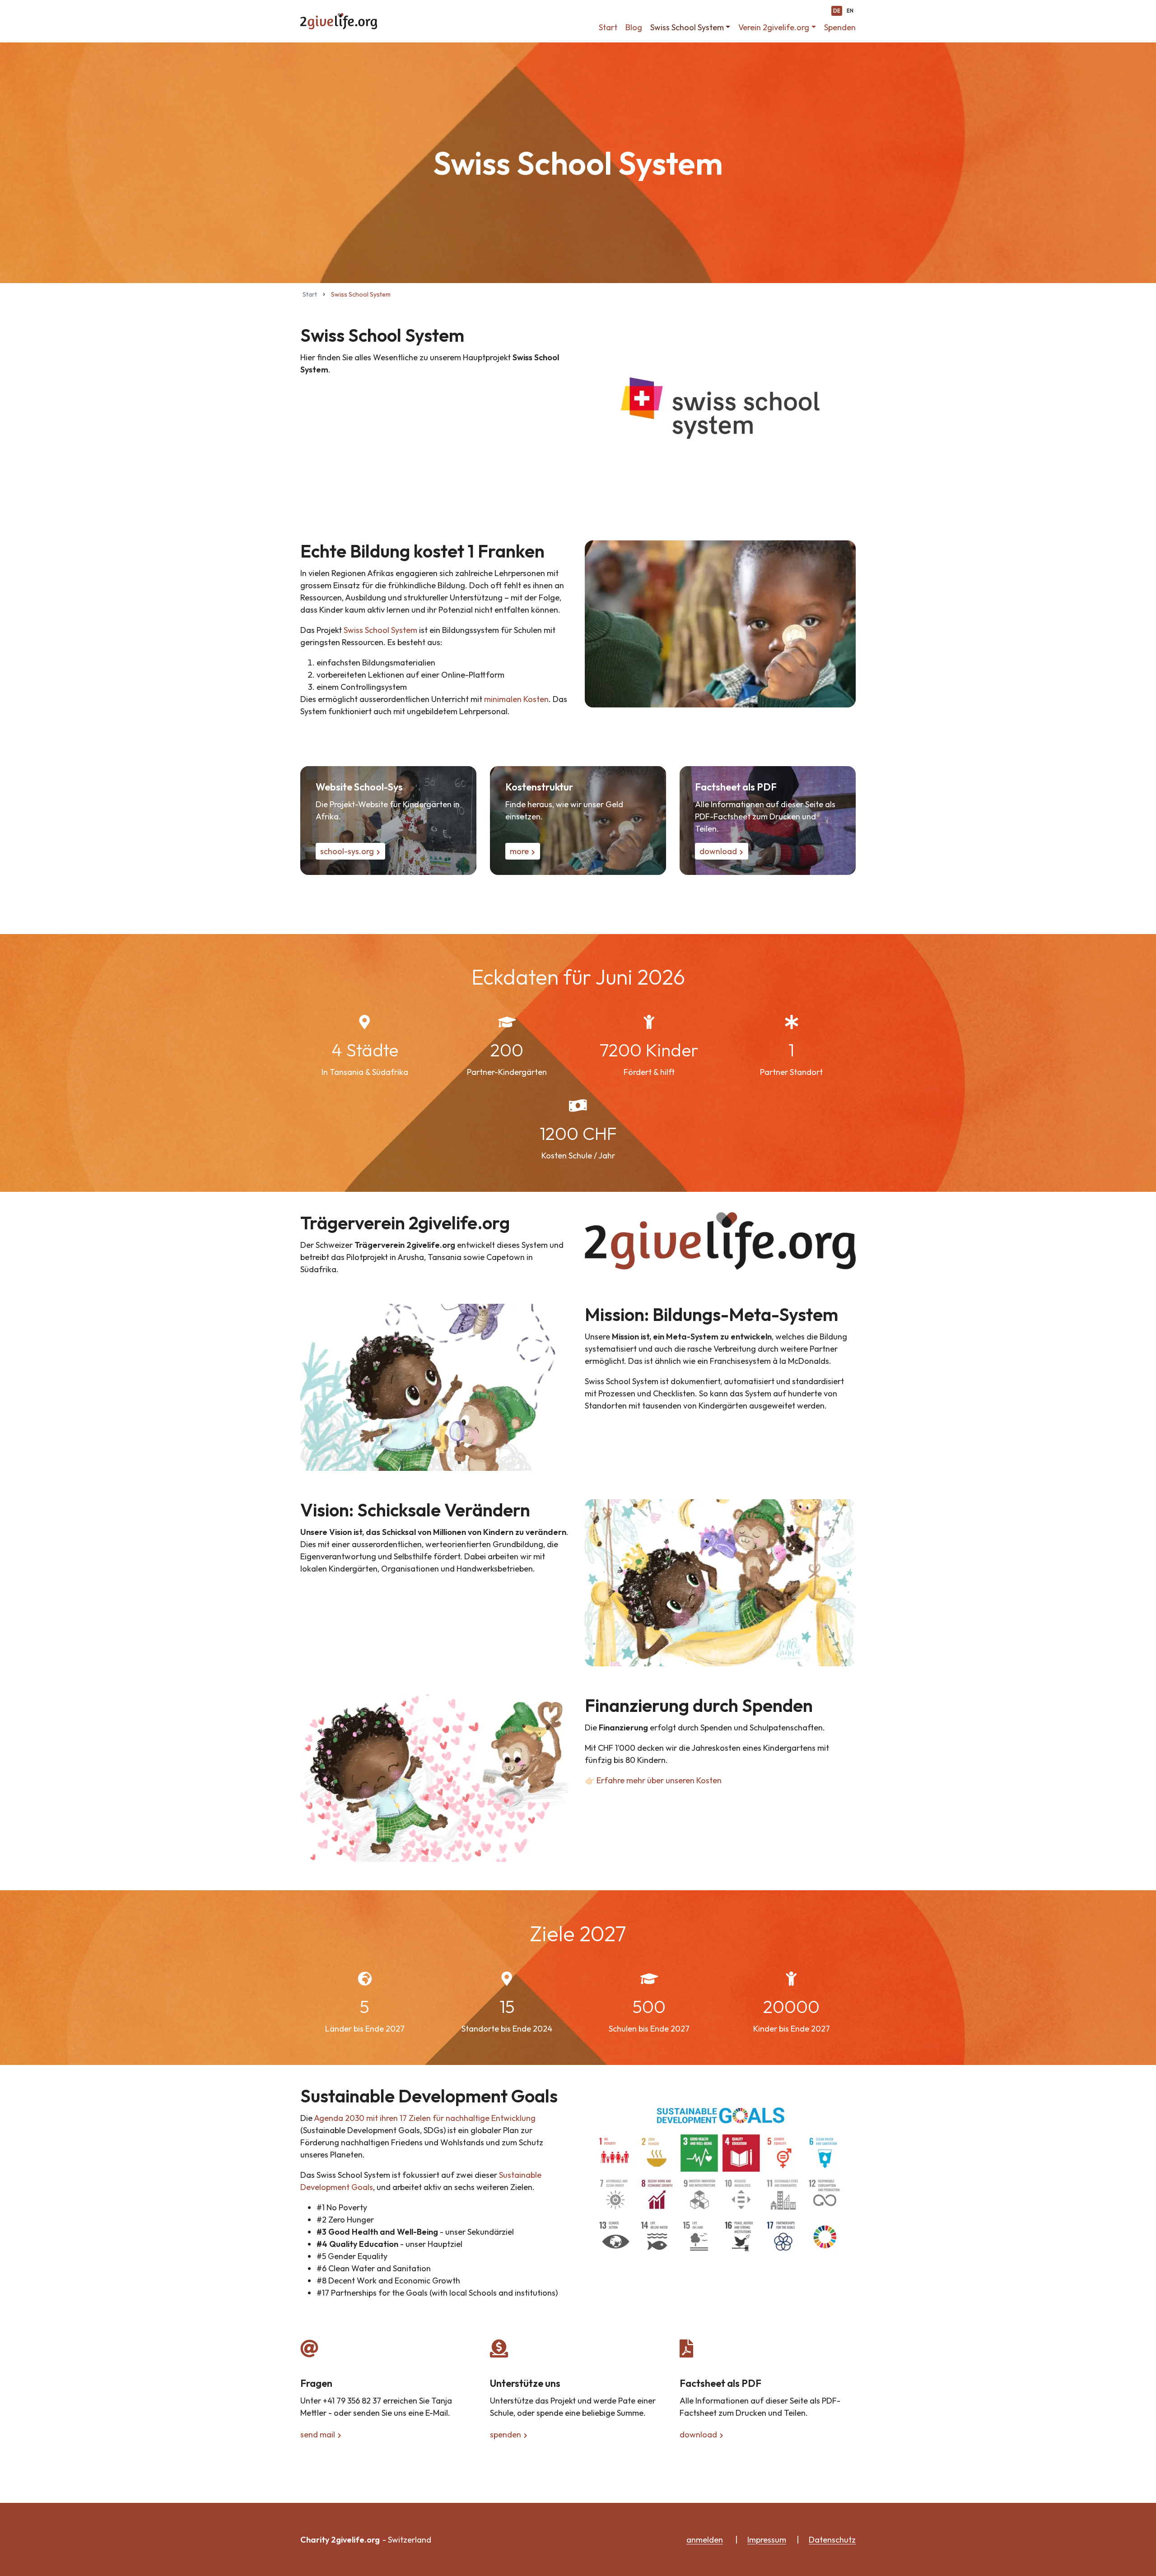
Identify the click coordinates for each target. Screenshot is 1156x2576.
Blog (634, 27)
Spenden (840, 27)
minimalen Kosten (516, 699)
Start (608, 27)
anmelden (705, 2540)
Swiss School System (687, 27)
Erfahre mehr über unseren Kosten (659, 1780)
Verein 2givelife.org (774, 27)
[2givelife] (339, 21)
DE (837, 11)
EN (850, 11)
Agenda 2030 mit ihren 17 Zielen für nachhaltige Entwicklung (425, 2118)
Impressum (767, 2540)
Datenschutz (832, 2540)
